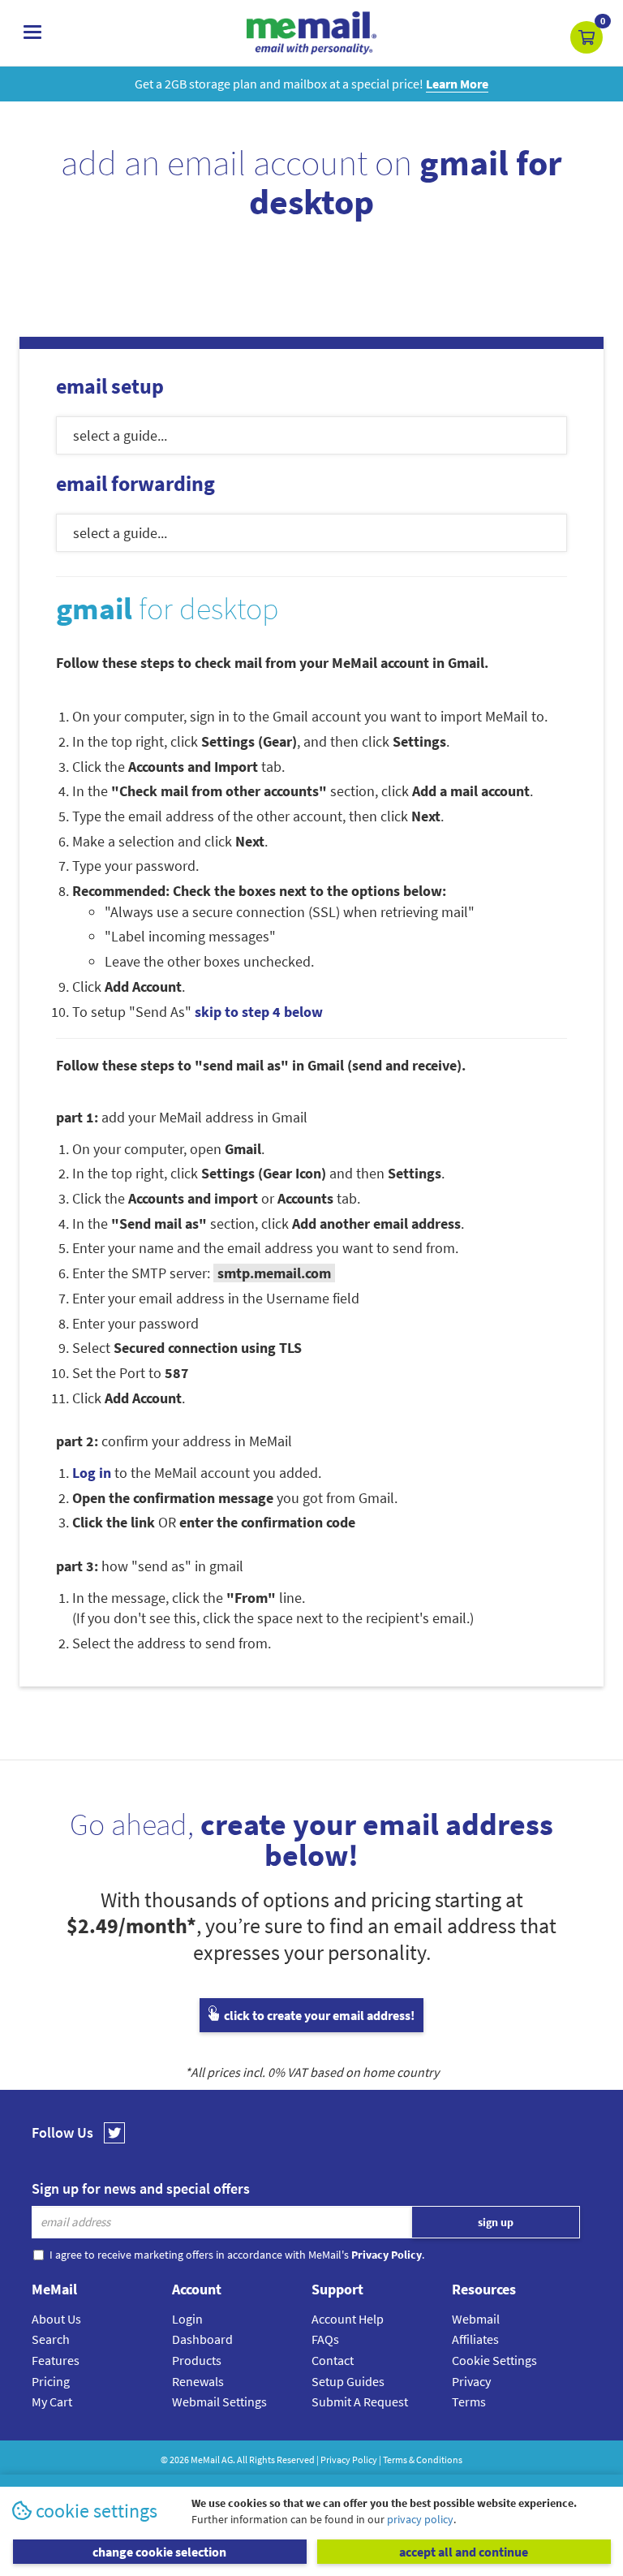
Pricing (51, 2381)
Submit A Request (360, 2402)
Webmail (476, 2319)
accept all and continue (464, 2552)
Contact (333, 2360)
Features (56, 2360)
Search (51, 2339)
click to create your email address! (318, 2015)
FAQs (325, 2339)
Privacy (471, 2381)
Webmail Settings (219, 2402)
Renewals (198, 2381)
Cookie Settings (494, 2360)
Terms (469, 2402)
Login (187, 2319)
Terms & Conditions (423, 2460)
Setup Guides (348, 2381)
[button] (586, 37)
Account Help (348, 2319)
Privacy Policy (349, 2460)
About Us (56, 2319)
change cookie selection (159, 2552)
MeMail (205, 2460)
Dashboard (202, 2339)
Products (197, 2360)
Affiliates (475, 2339)
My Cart (52, 2402)
